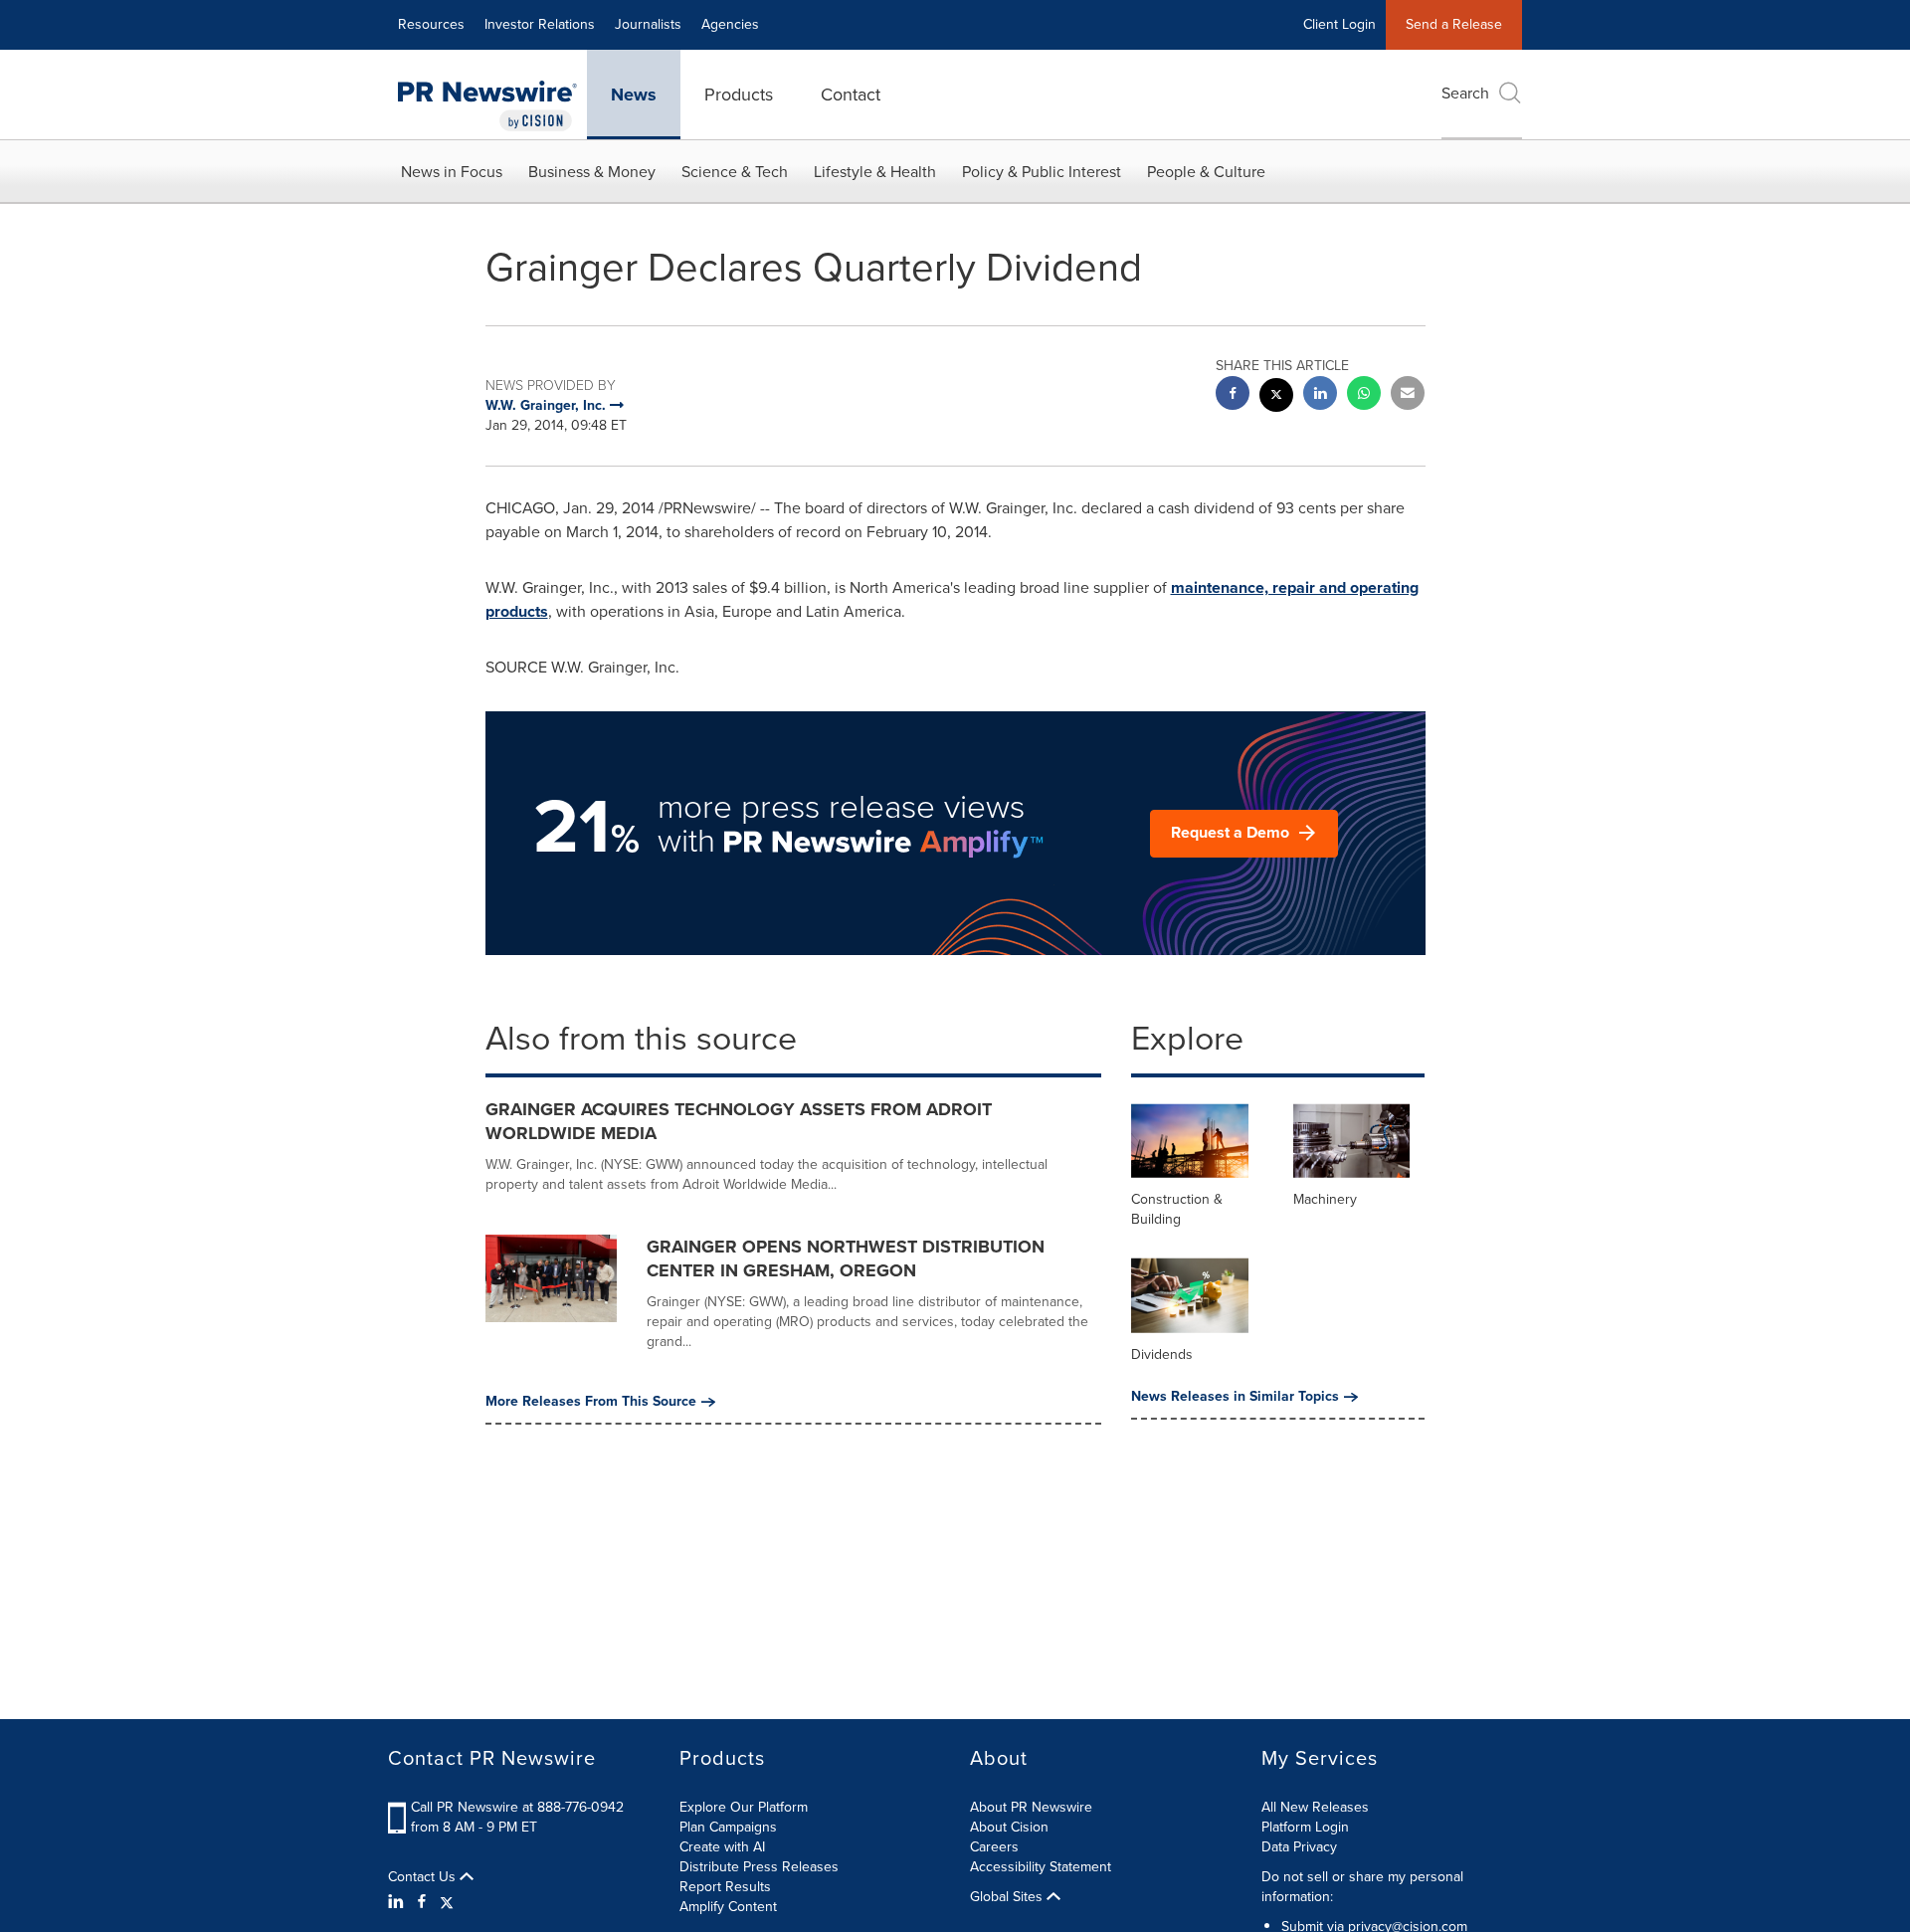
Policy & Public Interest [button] (1042, 172)
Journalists (648, 24)
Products (739, 95)
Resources (431, 24)
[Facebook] (422, 1902)
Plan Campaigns (728, 1827)
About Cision (1009, 1827)
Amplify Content (728, 1907)
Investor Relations (540, 24)
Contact (851, 95)
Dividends (1162, 1354)
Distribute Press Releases (759, 1867)
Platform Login (1305, 1827)
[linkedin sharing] (1320, 395)
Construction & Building (1177, 1209)
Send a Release (1454, 24)
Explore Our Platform (744, 1807)
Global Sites (1008, 1897)
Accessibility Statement (1041, 1867)
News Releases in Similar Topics (1235, 1397)
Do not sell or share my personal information (1362, 1887)
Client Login (1339, 24)
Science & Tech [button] (735, 172)
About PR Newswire (1031, 1807)
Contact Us (424, 1877)
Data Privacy (1299, 1847)
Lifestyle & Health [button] (875, 172)
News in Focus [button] (452, 172)
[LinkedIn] (398, 1902)
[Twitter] (447, 1902)
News (634, 95)
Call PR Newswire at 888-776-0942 (517, 1807)
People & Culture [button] (1206, 172)
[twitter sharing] (1276, 397)
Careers (994, 1847)
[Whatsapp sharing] (1364, 395)
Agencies (730, 24)
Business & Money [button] (592, 172)
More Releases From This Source (591, 1402)
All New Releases (1315, 1807)
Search (1465, 93)
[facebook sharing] (1233, 395)
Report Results (725, 1887)
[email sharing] (1408, 395)
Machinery (1325, 1199)
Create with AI (722, 1847)
